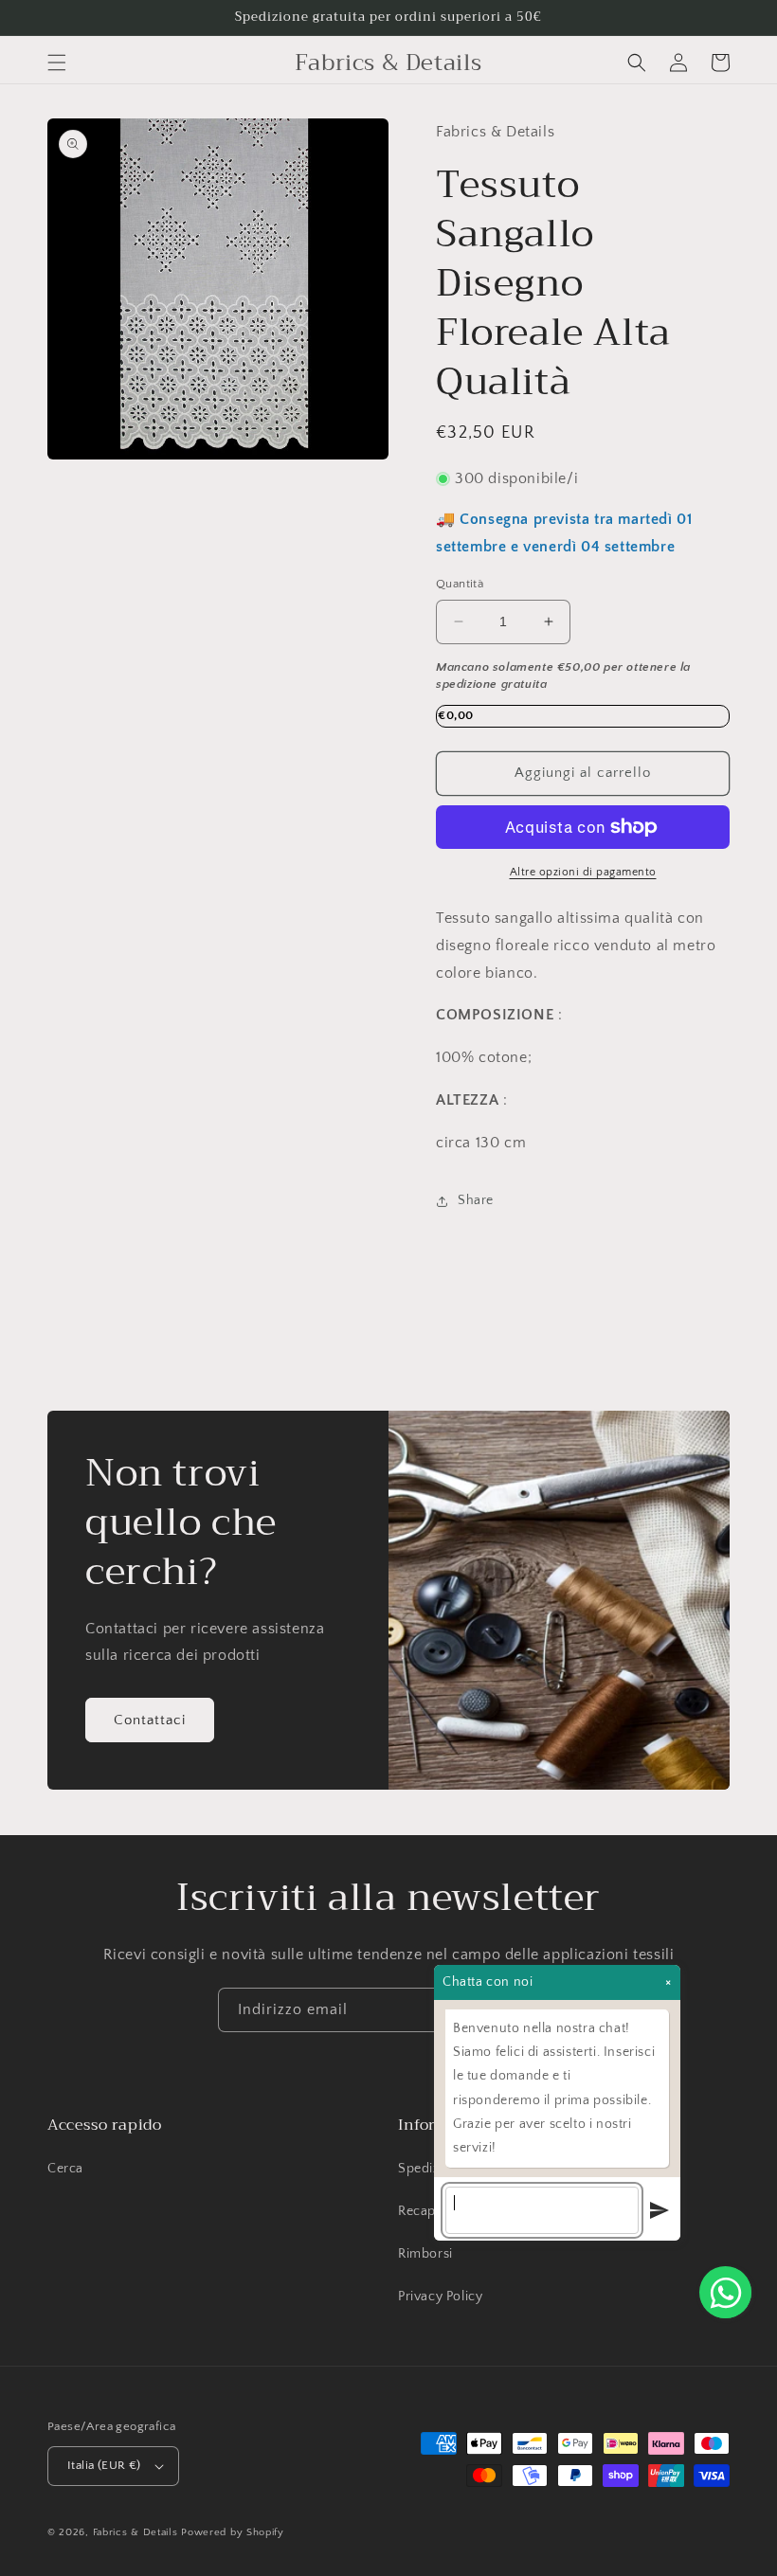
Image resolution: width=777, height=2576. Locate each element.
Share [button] (476, 1200)
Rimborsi (425, 2254)
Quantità (460, 584)
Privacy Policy (440, 2297)
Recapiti (423, 2211)
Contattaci (150, 1720)
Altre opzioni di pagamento (583, 872)
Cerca (65, 2169)
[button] (57, 63)
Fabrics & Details (136, 2532)
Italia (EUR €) (104, 2465)
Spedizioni (430, 2169)
